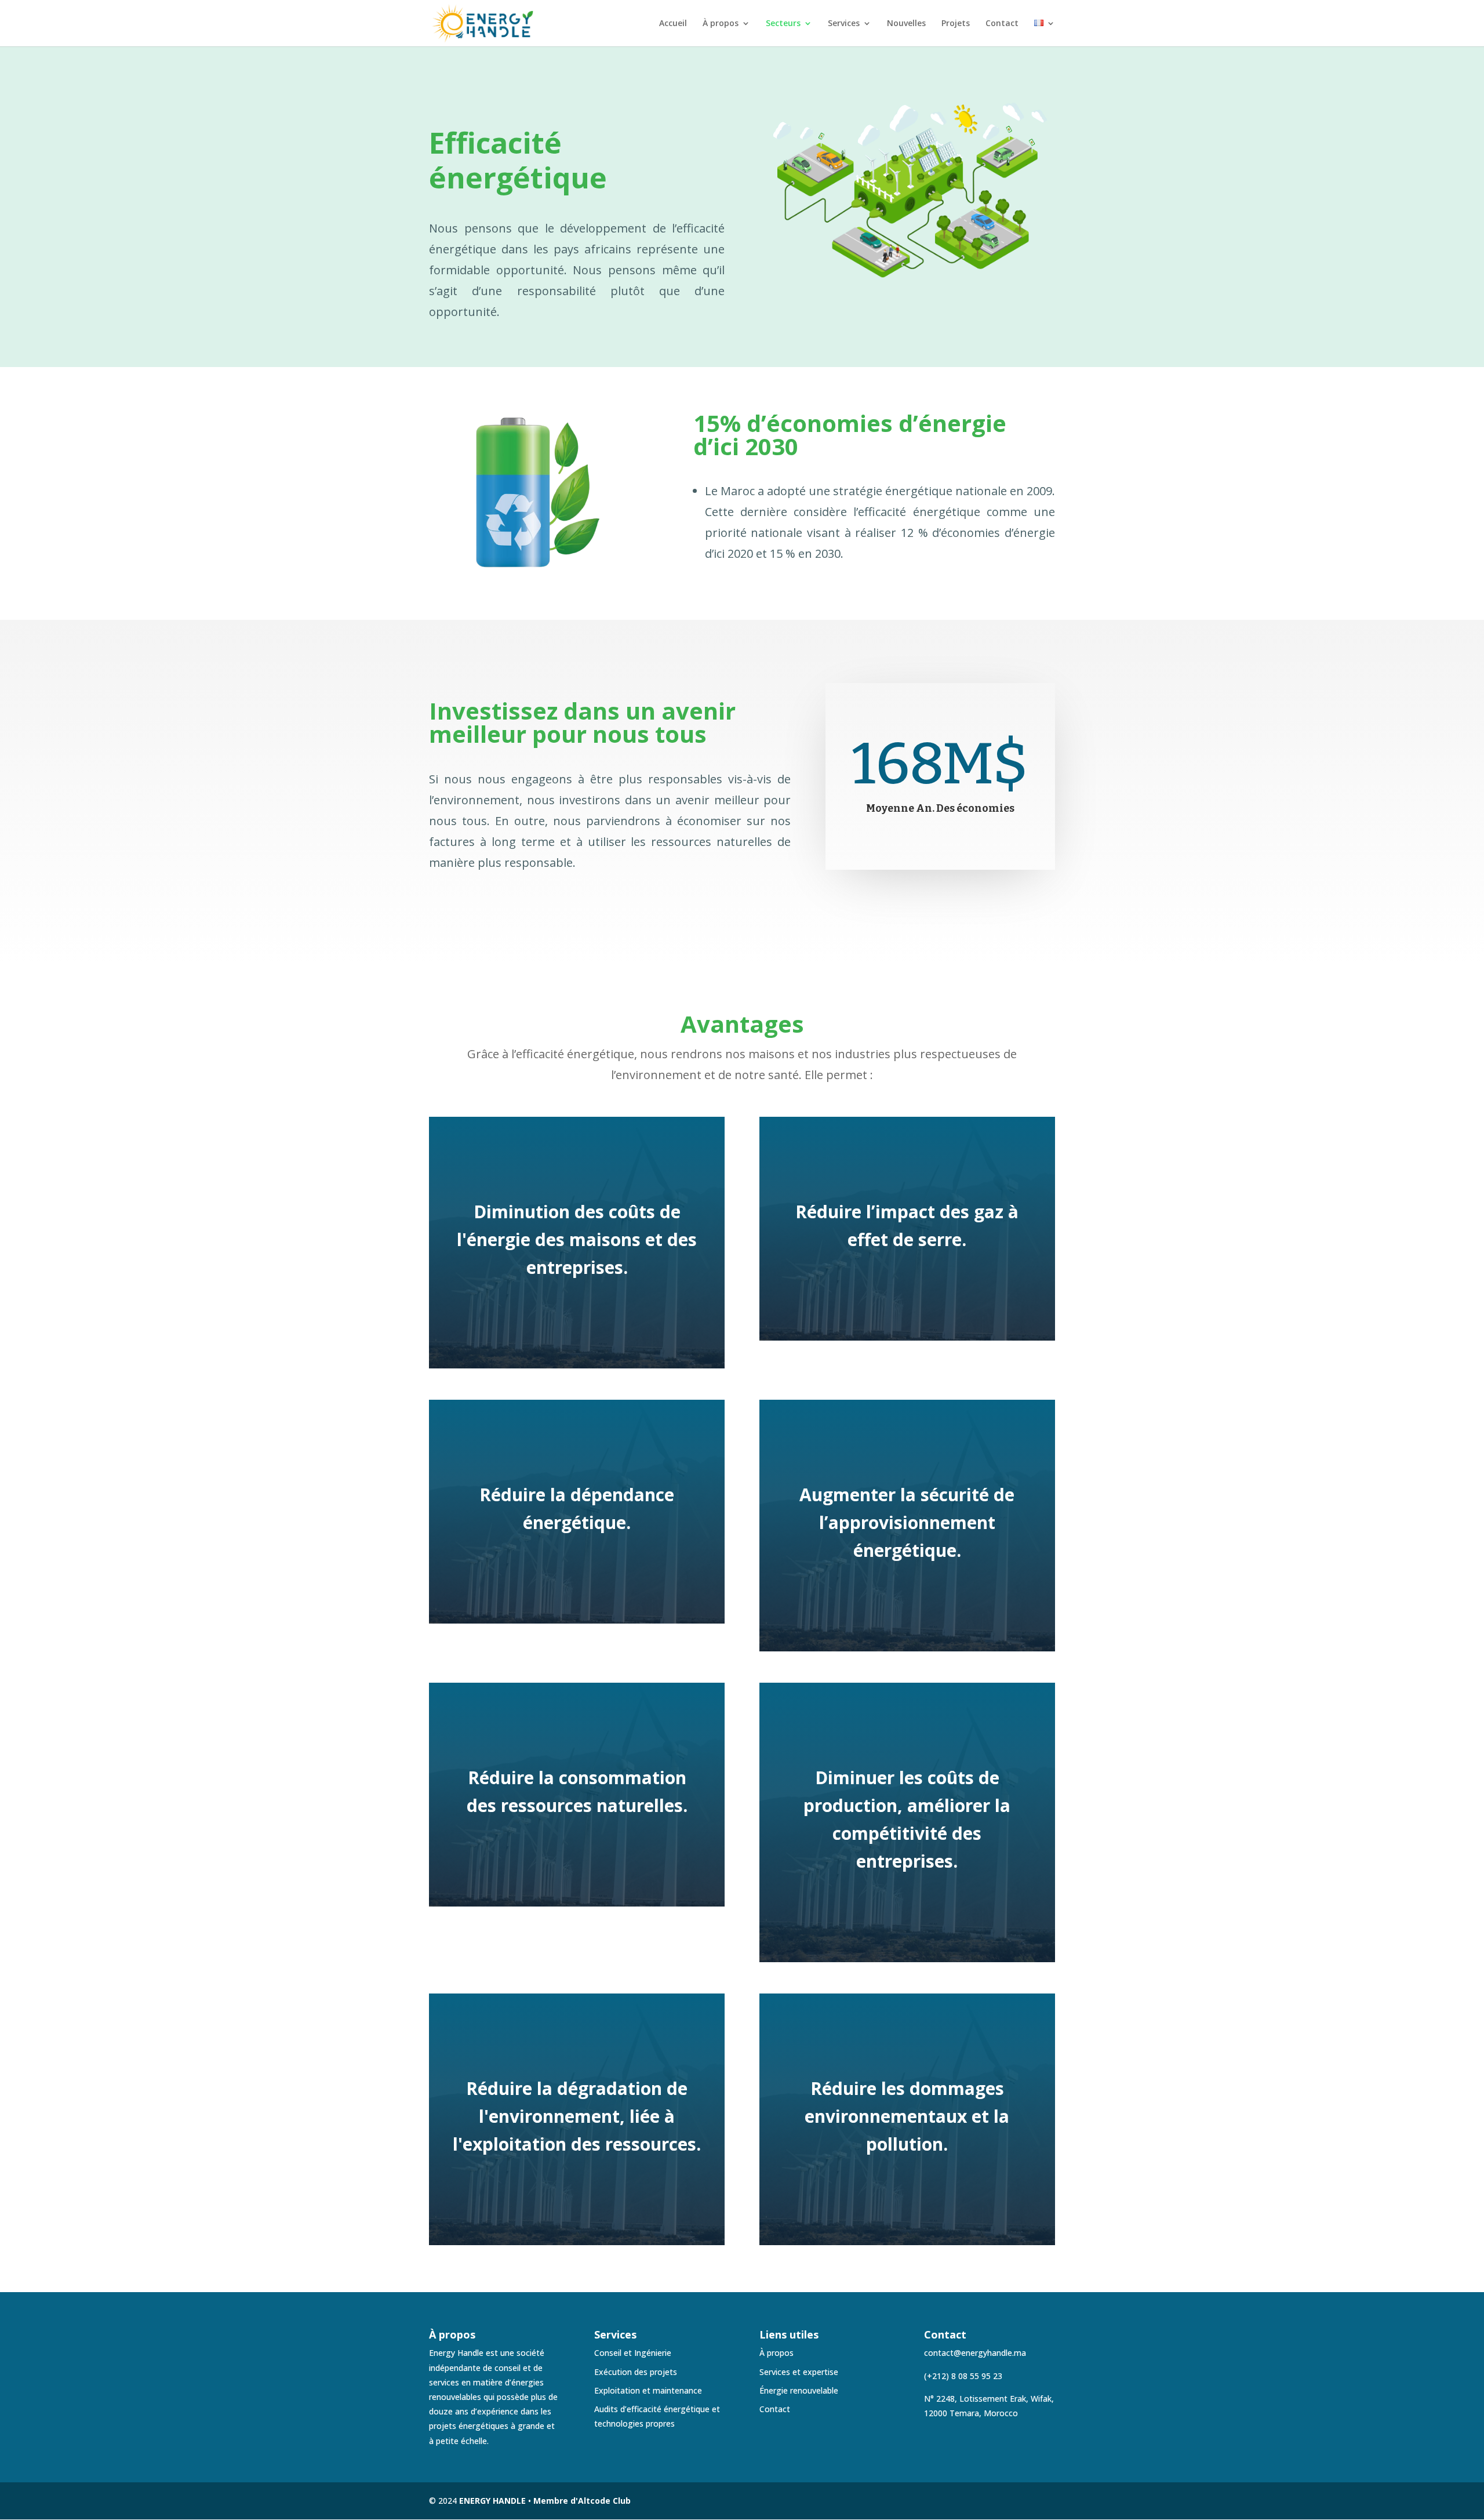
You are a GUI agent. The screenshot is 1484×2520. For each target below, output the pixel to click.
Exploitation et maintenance (648, 2390)
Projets (956, 24)
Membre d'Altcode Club (582, 2501)
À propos (721, 24)
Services (844, 24)
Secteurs (783, 24)
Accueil (673, 24)
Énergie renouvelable (799, 2390)
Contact (1002, 24)
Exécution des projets (636, 2372)
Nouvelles (906, 24)
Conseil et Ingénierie (633, 2353)
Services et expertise (799, 2372)
